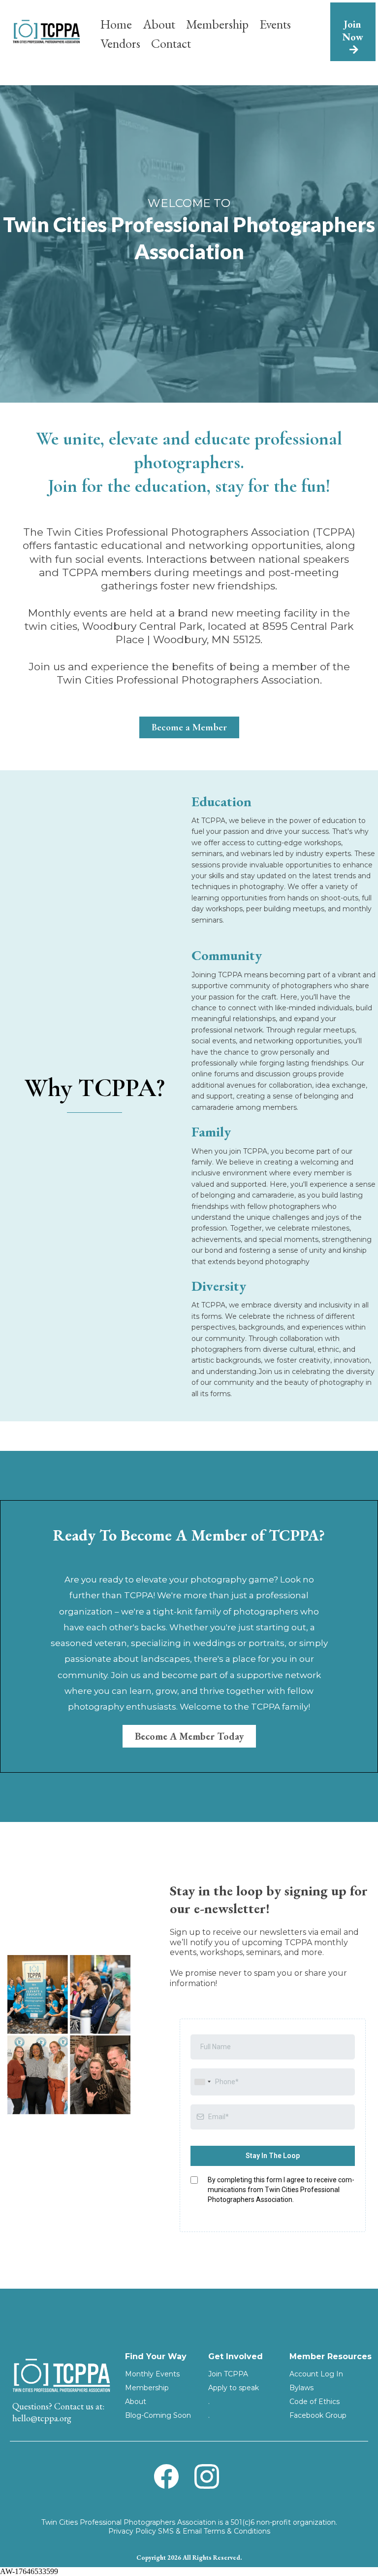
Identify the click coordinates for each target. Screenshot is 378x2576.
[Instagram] (207, 2476)
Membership (217, 24)
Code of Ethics (315, 2402)
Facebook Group (318, 2415)
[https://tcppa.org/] (46, 31)
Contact (171, 43)
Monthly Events (152, 2374)
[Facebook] (166, 2476)
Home (116, 24)
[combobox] (202, 2082)
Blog (133, 2415)
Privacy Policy (132, 2531)
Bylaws (301, 2388)
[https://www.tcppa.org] (61, 2375)
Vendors (120, 43)
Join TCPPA (228, 2374)
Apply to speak (234, 2388)
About (159, 24)
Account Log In (316, 2374)
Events (275, 24)
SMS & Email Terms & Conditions (214, 2531)
